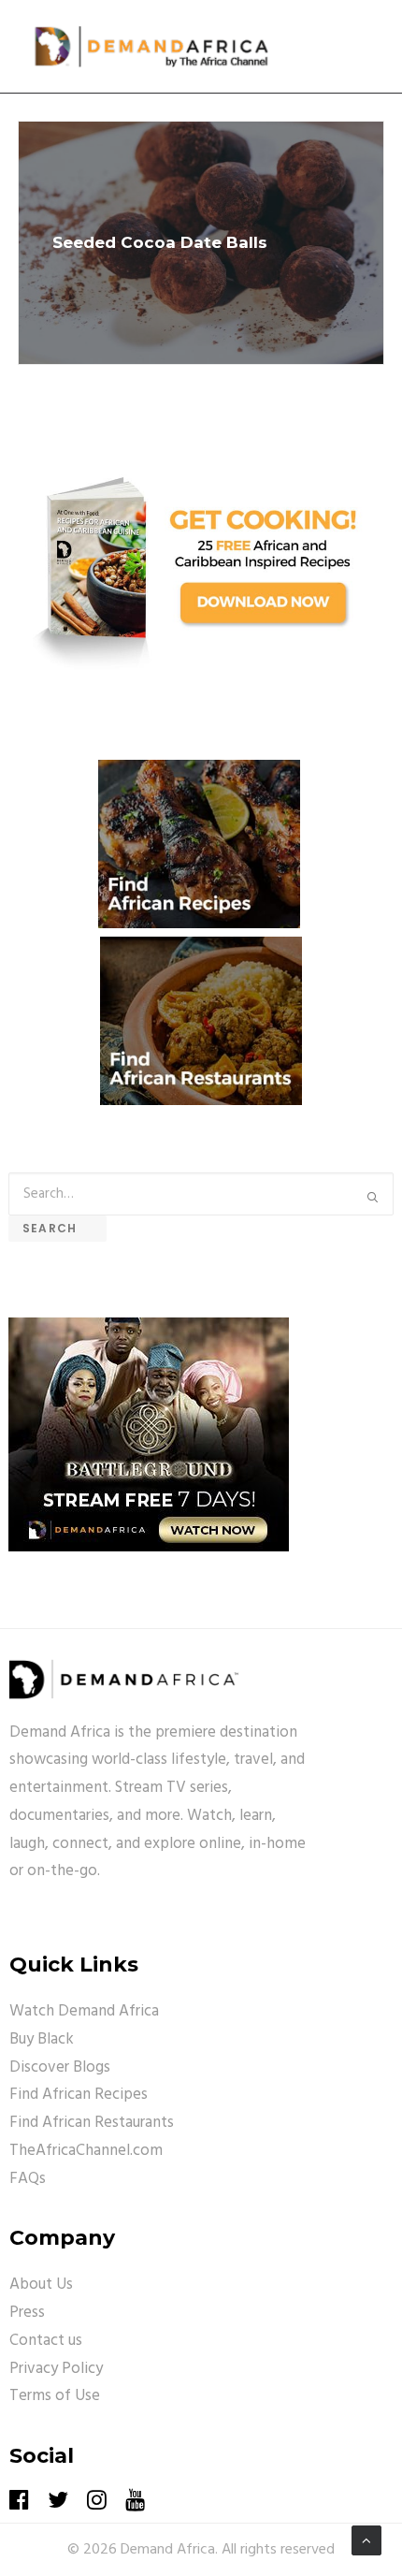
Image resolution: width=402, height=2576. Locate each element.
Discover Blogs (60, 2067)
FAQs (28, 2179)
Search (57, 1228)
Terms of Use (55, 2396)
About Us (41, 2285)
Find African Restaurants (92, 2123)
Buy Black (42, 2039)
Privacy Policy (56, 2369)
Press (27, 2313)
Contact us (46, 2341)
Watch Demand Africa (84, 2011)
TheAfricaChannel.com (86, 2151)
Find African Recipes (79, 2095)
